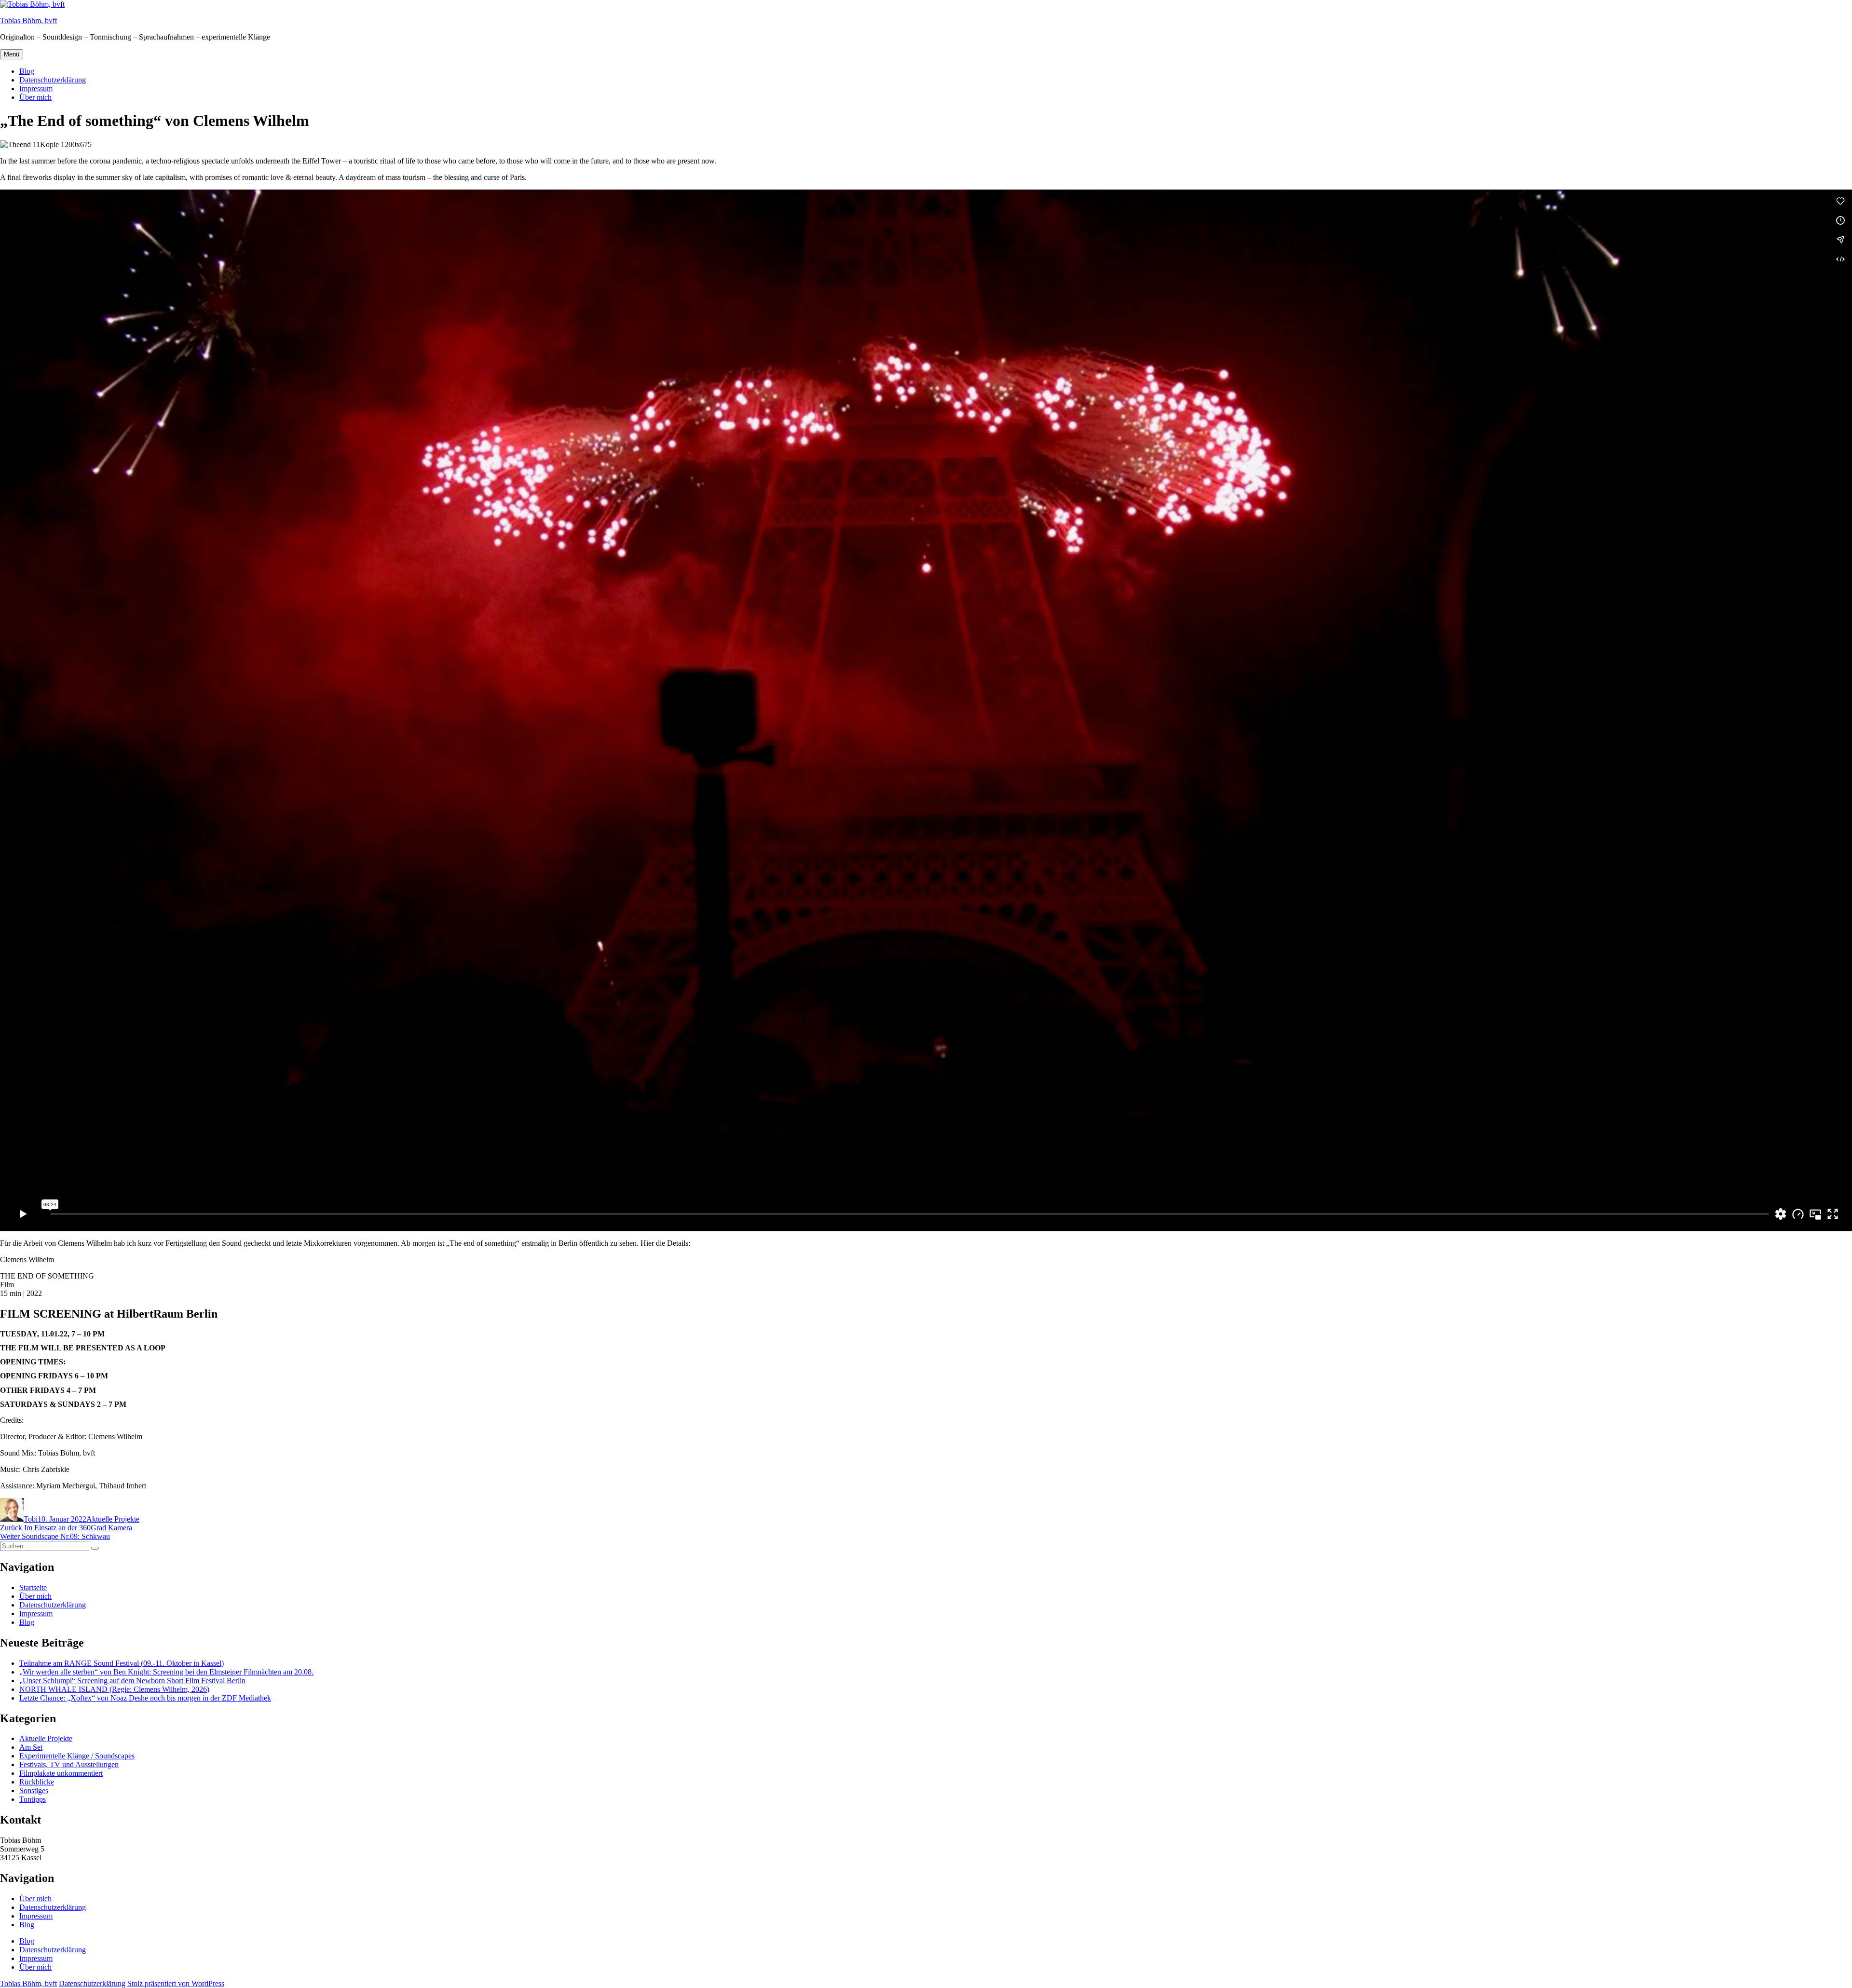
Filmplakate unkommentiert (61, 1773)
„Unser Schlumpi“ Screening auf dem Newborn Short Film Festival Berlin (132, 1681)
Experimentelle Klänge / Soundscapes (77, 1756)
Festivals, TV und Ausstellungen (69, 1764)
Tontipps (33, 1799)
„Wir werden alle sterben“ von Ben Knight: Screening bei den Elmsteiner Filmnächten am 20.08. (166, 1672)
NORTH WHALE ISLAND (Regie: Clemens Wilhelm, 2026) (114, 1689)
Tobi (31, 1519)
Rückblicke (37, 1782)
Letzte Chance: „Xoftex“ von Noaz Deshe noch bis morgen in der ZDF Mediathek (145, 1698)
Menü (12, 54)
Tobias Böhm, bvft (28, 20)
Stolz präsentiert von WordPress (176, 1983)
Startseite (33, 1587)
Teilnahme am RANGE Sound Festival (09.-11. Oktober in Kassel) (122, 1663)
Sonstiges (34, 1791)
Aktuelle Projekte (113, 1519)
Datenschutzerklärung (53, 80)
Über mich (35, 97)
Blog (27, 71)
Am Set (31, 1747)
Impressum (36, 89)
